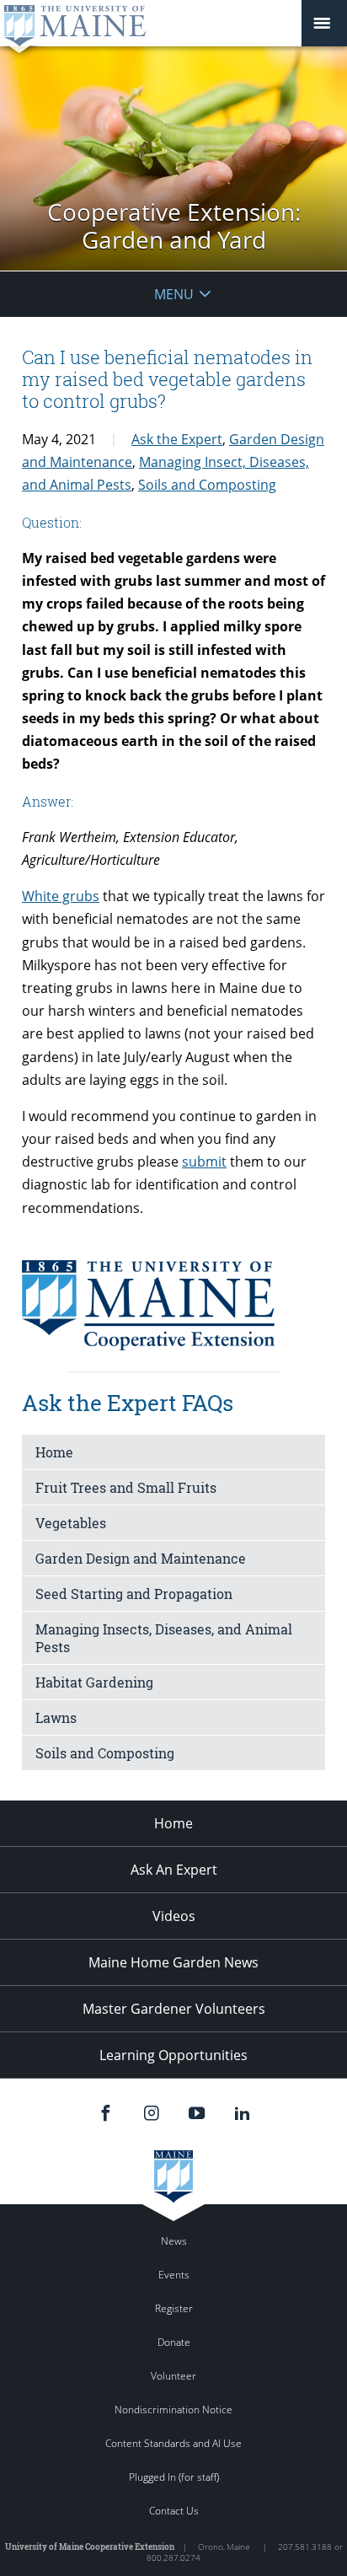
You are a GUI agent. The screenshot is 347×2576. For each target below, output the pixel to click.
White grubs (61, 896)
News (174, 2241)
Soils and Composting (207, 485)
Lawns (56, 1717)
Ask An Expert (174, 1870)
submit (204, 1162)
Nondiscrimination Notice (173, 2410)
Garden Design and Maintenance (141, 1558)
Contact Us (174, 2511)
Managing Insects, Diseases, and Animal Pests (164, 1638)
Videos (174, 1916)
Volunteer (173, 2376)
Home (54, 1452)
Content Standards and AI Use (173, 2443)
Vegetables (71, 1523)
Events (174, 2275)
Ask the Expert (177, 439)
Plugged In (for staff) (174, 2477)
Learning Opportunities (173, 2055)
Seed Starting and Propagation (134, 1594)
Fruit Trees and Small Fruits (126, 1487)
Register (174, 2308)
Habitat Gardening (94, 1682)
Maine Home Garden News (173, 1962)
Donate (174, 2342)
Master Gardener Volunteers (174, 2009)
